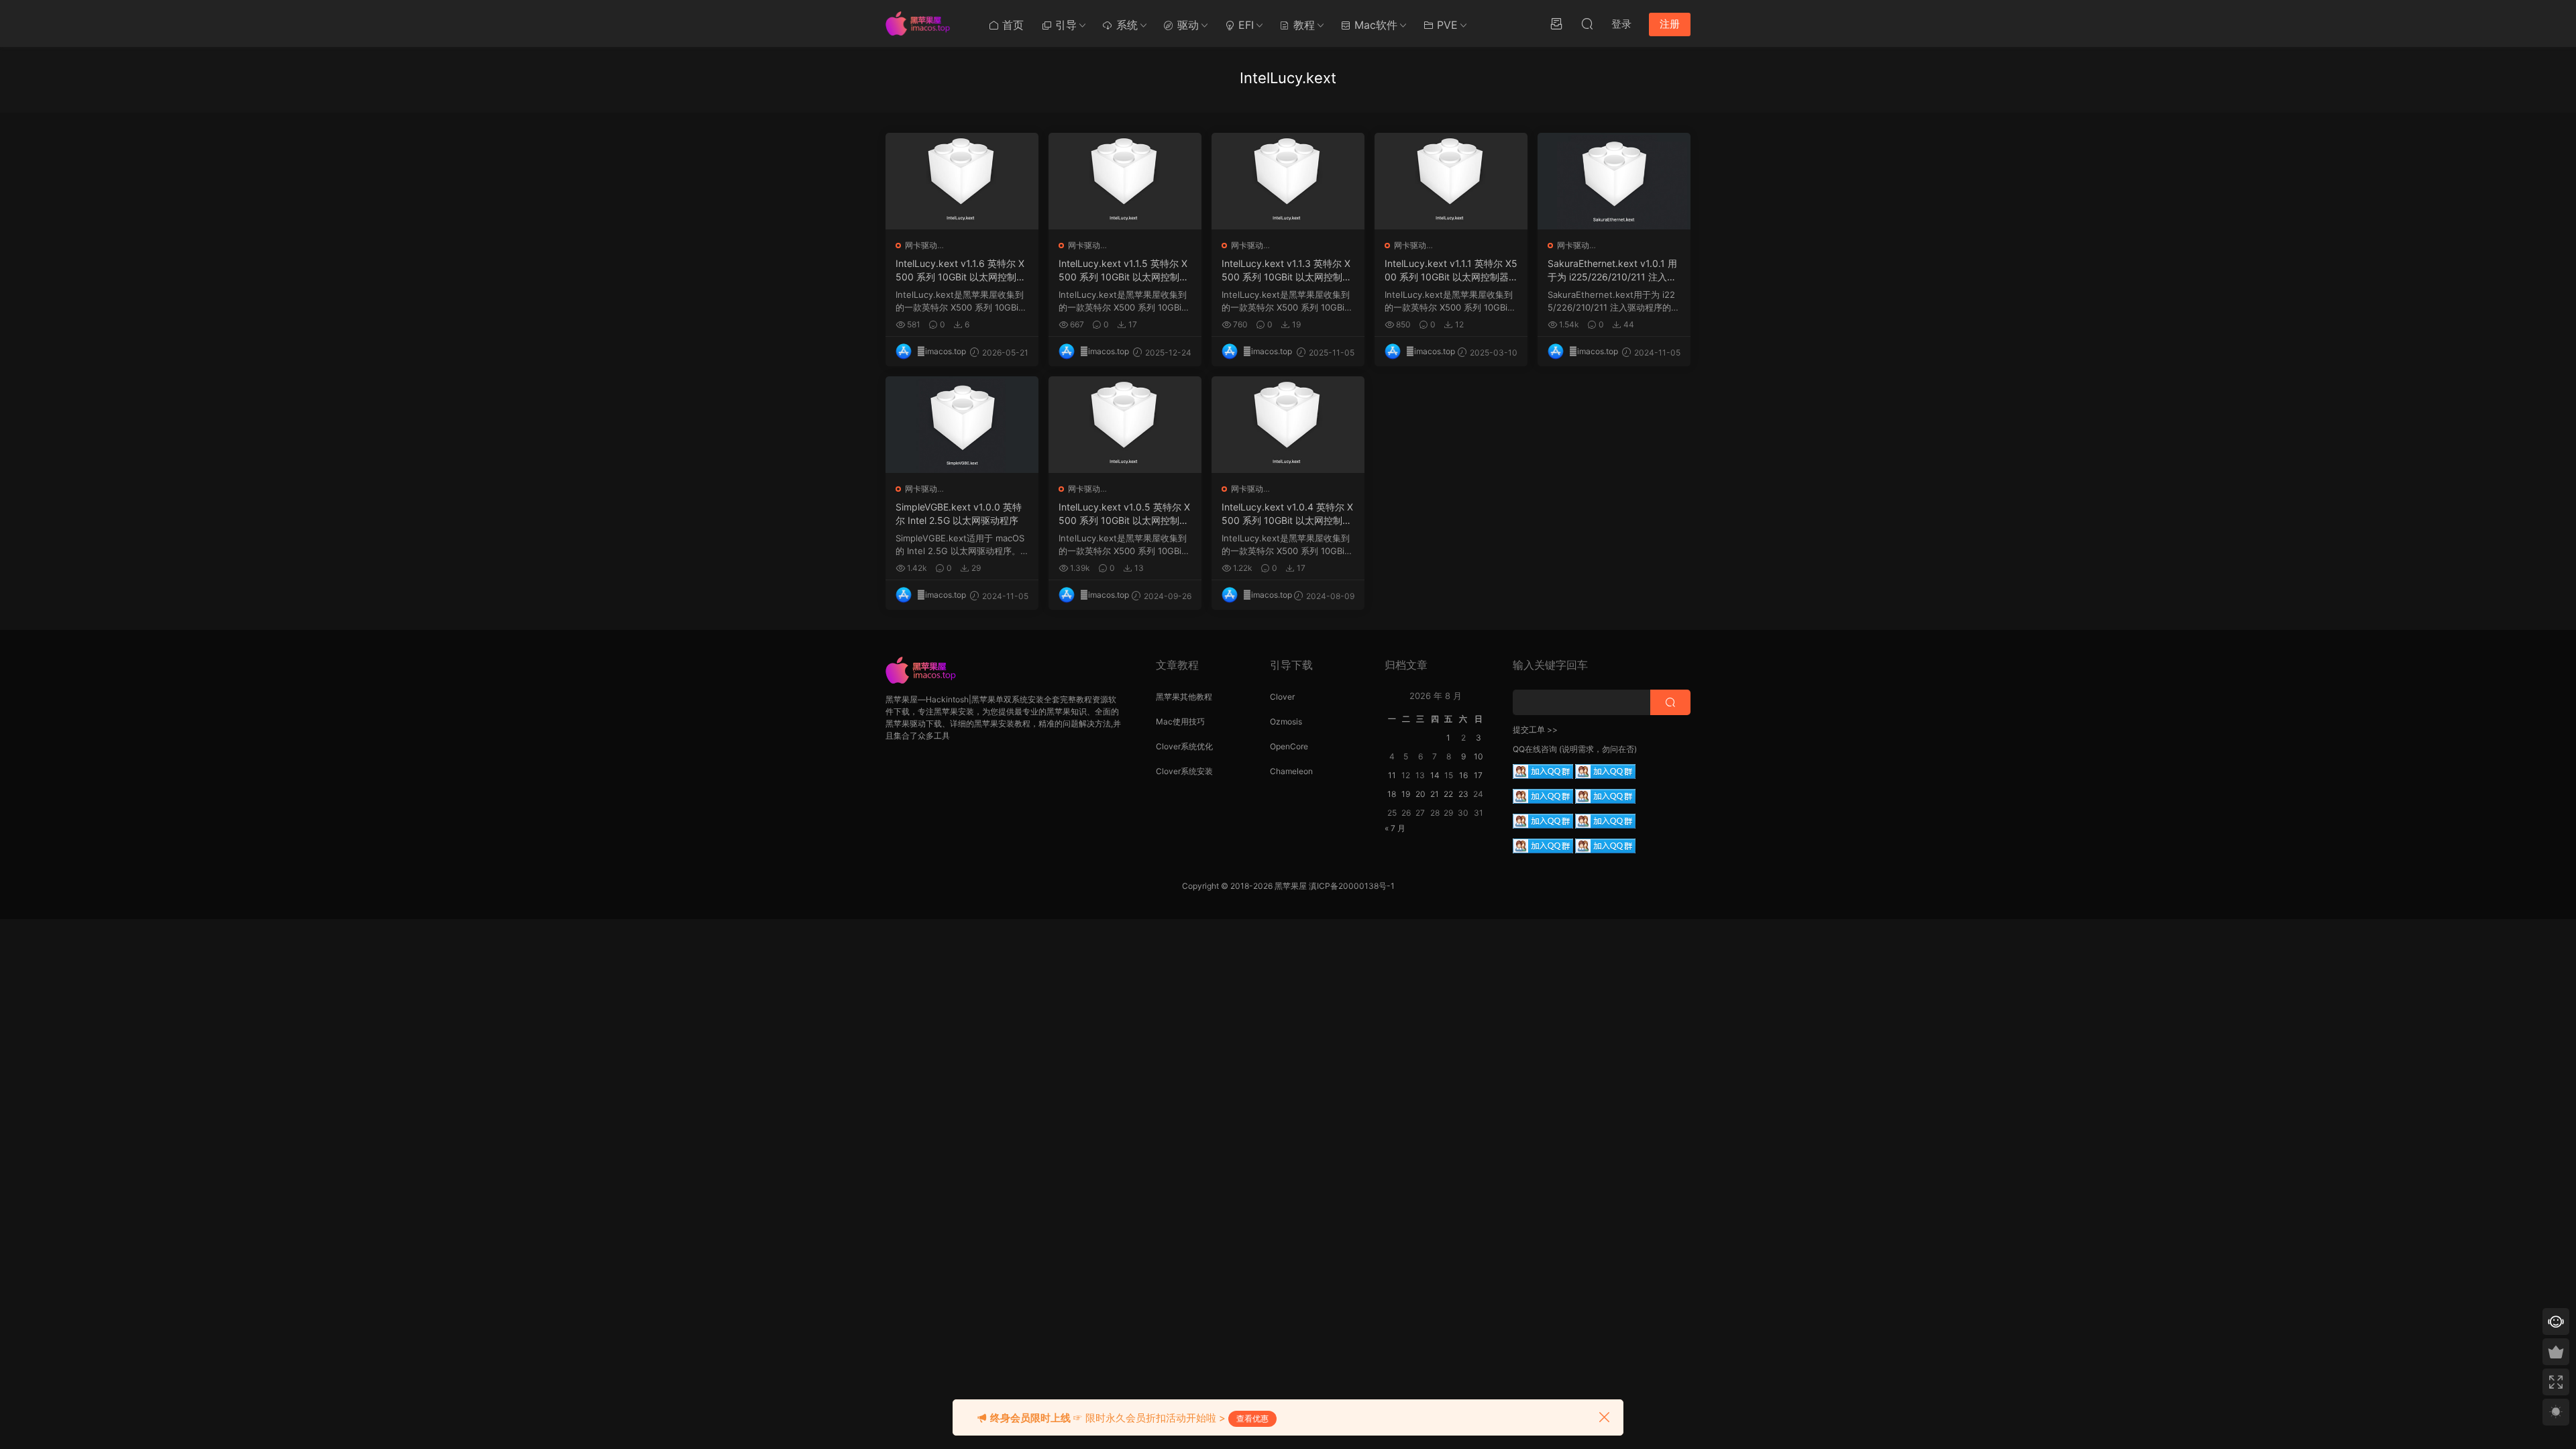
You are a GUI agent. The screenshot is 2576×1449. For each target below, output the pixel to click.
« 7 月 (1395, 828)
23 (1463, 794)
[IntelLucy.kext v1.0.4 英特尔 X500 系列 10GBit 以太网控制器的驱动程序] (1288, 425)
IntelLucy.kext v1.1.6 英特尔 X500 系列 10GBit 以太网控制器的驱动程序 (961, 271)
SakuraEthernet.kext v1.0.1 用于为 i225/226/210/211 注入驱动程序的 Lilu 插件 (1612, 271)
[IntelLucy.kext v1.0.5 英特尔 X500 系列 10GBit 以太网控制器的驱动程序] (1125, 425)
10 (1479, 756)
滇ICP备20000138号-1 (1352, 886)
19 (1406, 794)
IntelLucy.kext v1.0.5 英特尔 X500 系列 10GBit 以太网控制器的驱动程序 (1124, 514)
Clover (1282, 697)
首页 (1011, 25)
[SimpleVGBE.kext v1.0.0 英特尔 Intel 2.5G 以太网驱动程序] (962, 425)
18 (1392, 794)
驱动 (1186, 25)
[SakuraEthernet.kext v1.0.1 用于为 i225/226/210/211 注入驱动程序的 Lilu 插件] (1614, 181)
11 (1392, 775)
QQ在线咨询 (1535, 749)
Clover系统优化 (1184, 746)
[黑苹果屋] (922, 23)
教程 (1302, 25)
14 (1435, 775)
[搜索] (1587, 23)
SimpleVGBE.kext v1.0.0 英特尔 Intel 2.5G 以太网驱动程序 (959, 514)
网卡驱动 (921, 245)
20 (1420, 794)
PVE (1446, 25)
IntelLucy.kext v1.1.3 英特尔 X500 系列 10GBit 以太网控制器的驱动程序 (1287, 271)
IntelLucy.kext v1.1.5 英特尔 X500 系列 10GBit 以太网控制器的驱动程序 (1124, 271)
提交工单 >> (1535, 730)
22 (1448, 794)
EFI (1244, 25)
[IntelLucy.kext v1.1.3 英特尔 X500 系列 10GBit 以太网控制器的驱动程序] (1288, 181)
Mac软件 (1374, 25)
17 (1478, 775)
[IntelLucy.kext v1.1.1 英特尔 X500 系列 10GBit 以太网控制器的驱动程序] (1451, 181)
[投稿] (1556, 23)
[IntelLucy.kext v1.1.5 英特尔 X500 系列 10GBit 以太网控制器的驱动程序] (1125, 181)
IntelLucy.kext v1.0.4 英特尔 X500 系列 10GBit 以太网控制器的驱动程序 (1287, 514)
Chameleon (1291, 771)
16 (1463, 775)
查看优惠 (1252, 1418)
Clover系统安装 (1184, 771)
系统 (1125, 25)
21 (1435, 794)
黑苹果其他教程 (1184, 697)
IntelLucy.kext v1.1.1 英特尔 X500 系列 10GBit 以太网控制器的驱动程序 (1451, 271)
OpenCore (1289, 746)
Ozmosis (1286, 721)
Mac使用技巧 (1180, 721)
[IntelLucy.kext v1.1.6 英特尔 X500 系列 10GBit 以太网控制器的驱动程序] (962, 181)
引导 (1064, 25)
